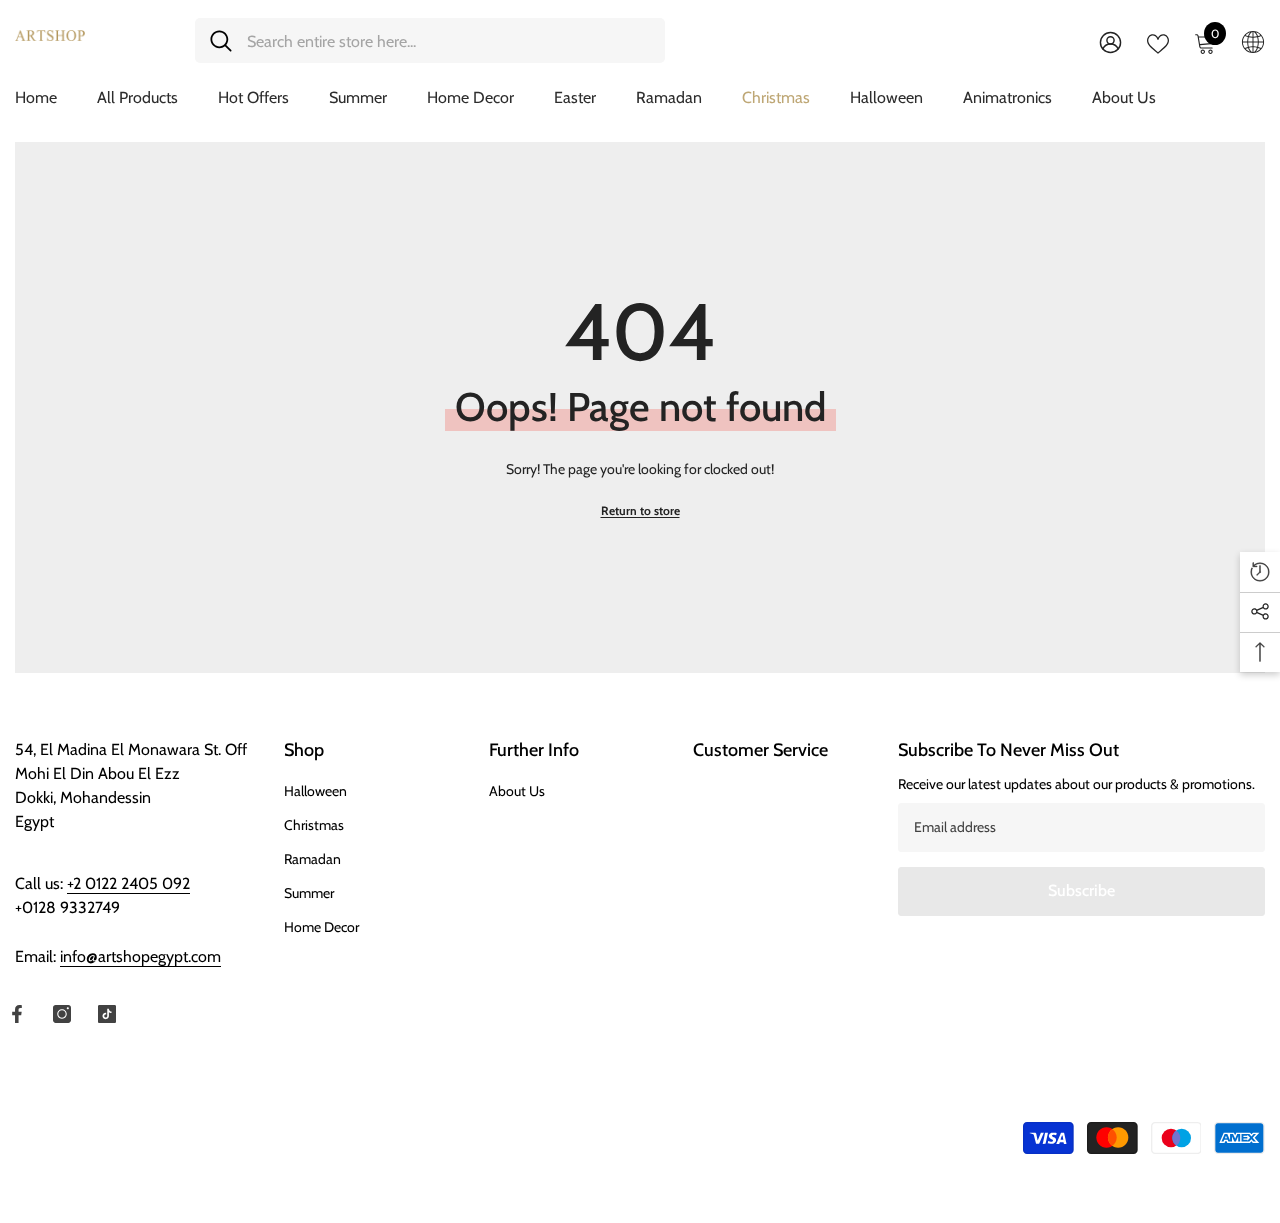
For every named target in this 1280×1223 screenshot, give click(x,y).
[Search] (430, 40)
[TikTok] (107, 1014)
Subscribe (1081, 890)
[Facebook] (17, 1014)
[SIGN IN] (1110, 41)
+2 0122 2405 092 (128, 883)
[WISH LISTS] (1158, 42)
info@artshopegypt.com (140, 956)
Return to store (640, 510)
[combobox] (448, 40)
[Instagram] (62, 1014)
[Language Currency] (1253, 41)
